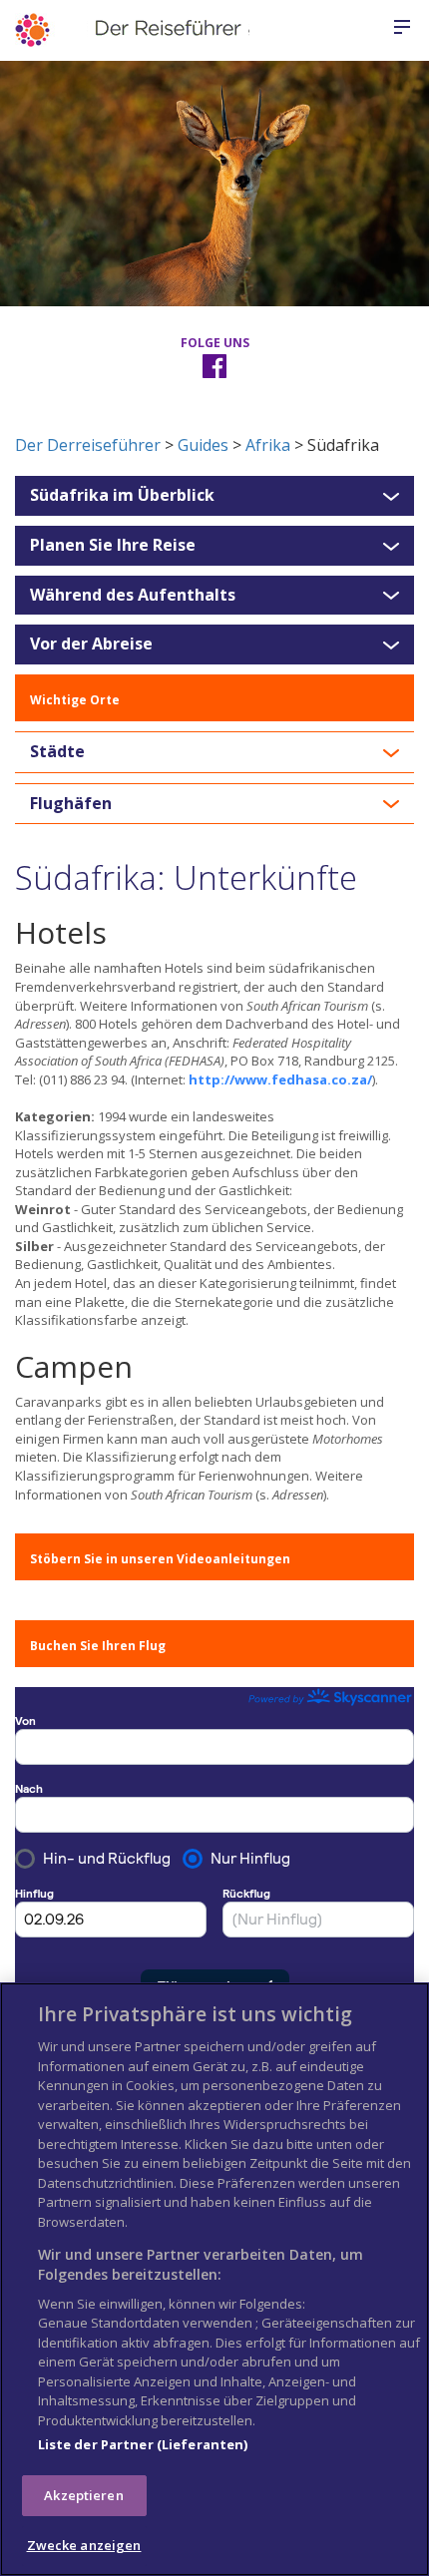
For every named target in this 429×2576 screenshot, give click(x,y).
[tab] (214, 496)
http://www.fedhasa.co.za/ (280, 1079)
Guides (203, 445)
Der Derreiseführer (88, 445)
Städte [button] (57, 752)
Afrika (268, 445)
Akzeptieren (83, 2495)
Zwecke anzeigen (84, 2545)
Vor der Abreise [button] (91, 644)
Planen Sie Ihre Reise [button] (113, 546)
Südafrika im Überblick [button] (122, 496)
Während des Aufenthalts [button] (133, 596)
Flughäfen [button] (71, 804)
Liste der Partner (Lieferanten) (143, 2444)
